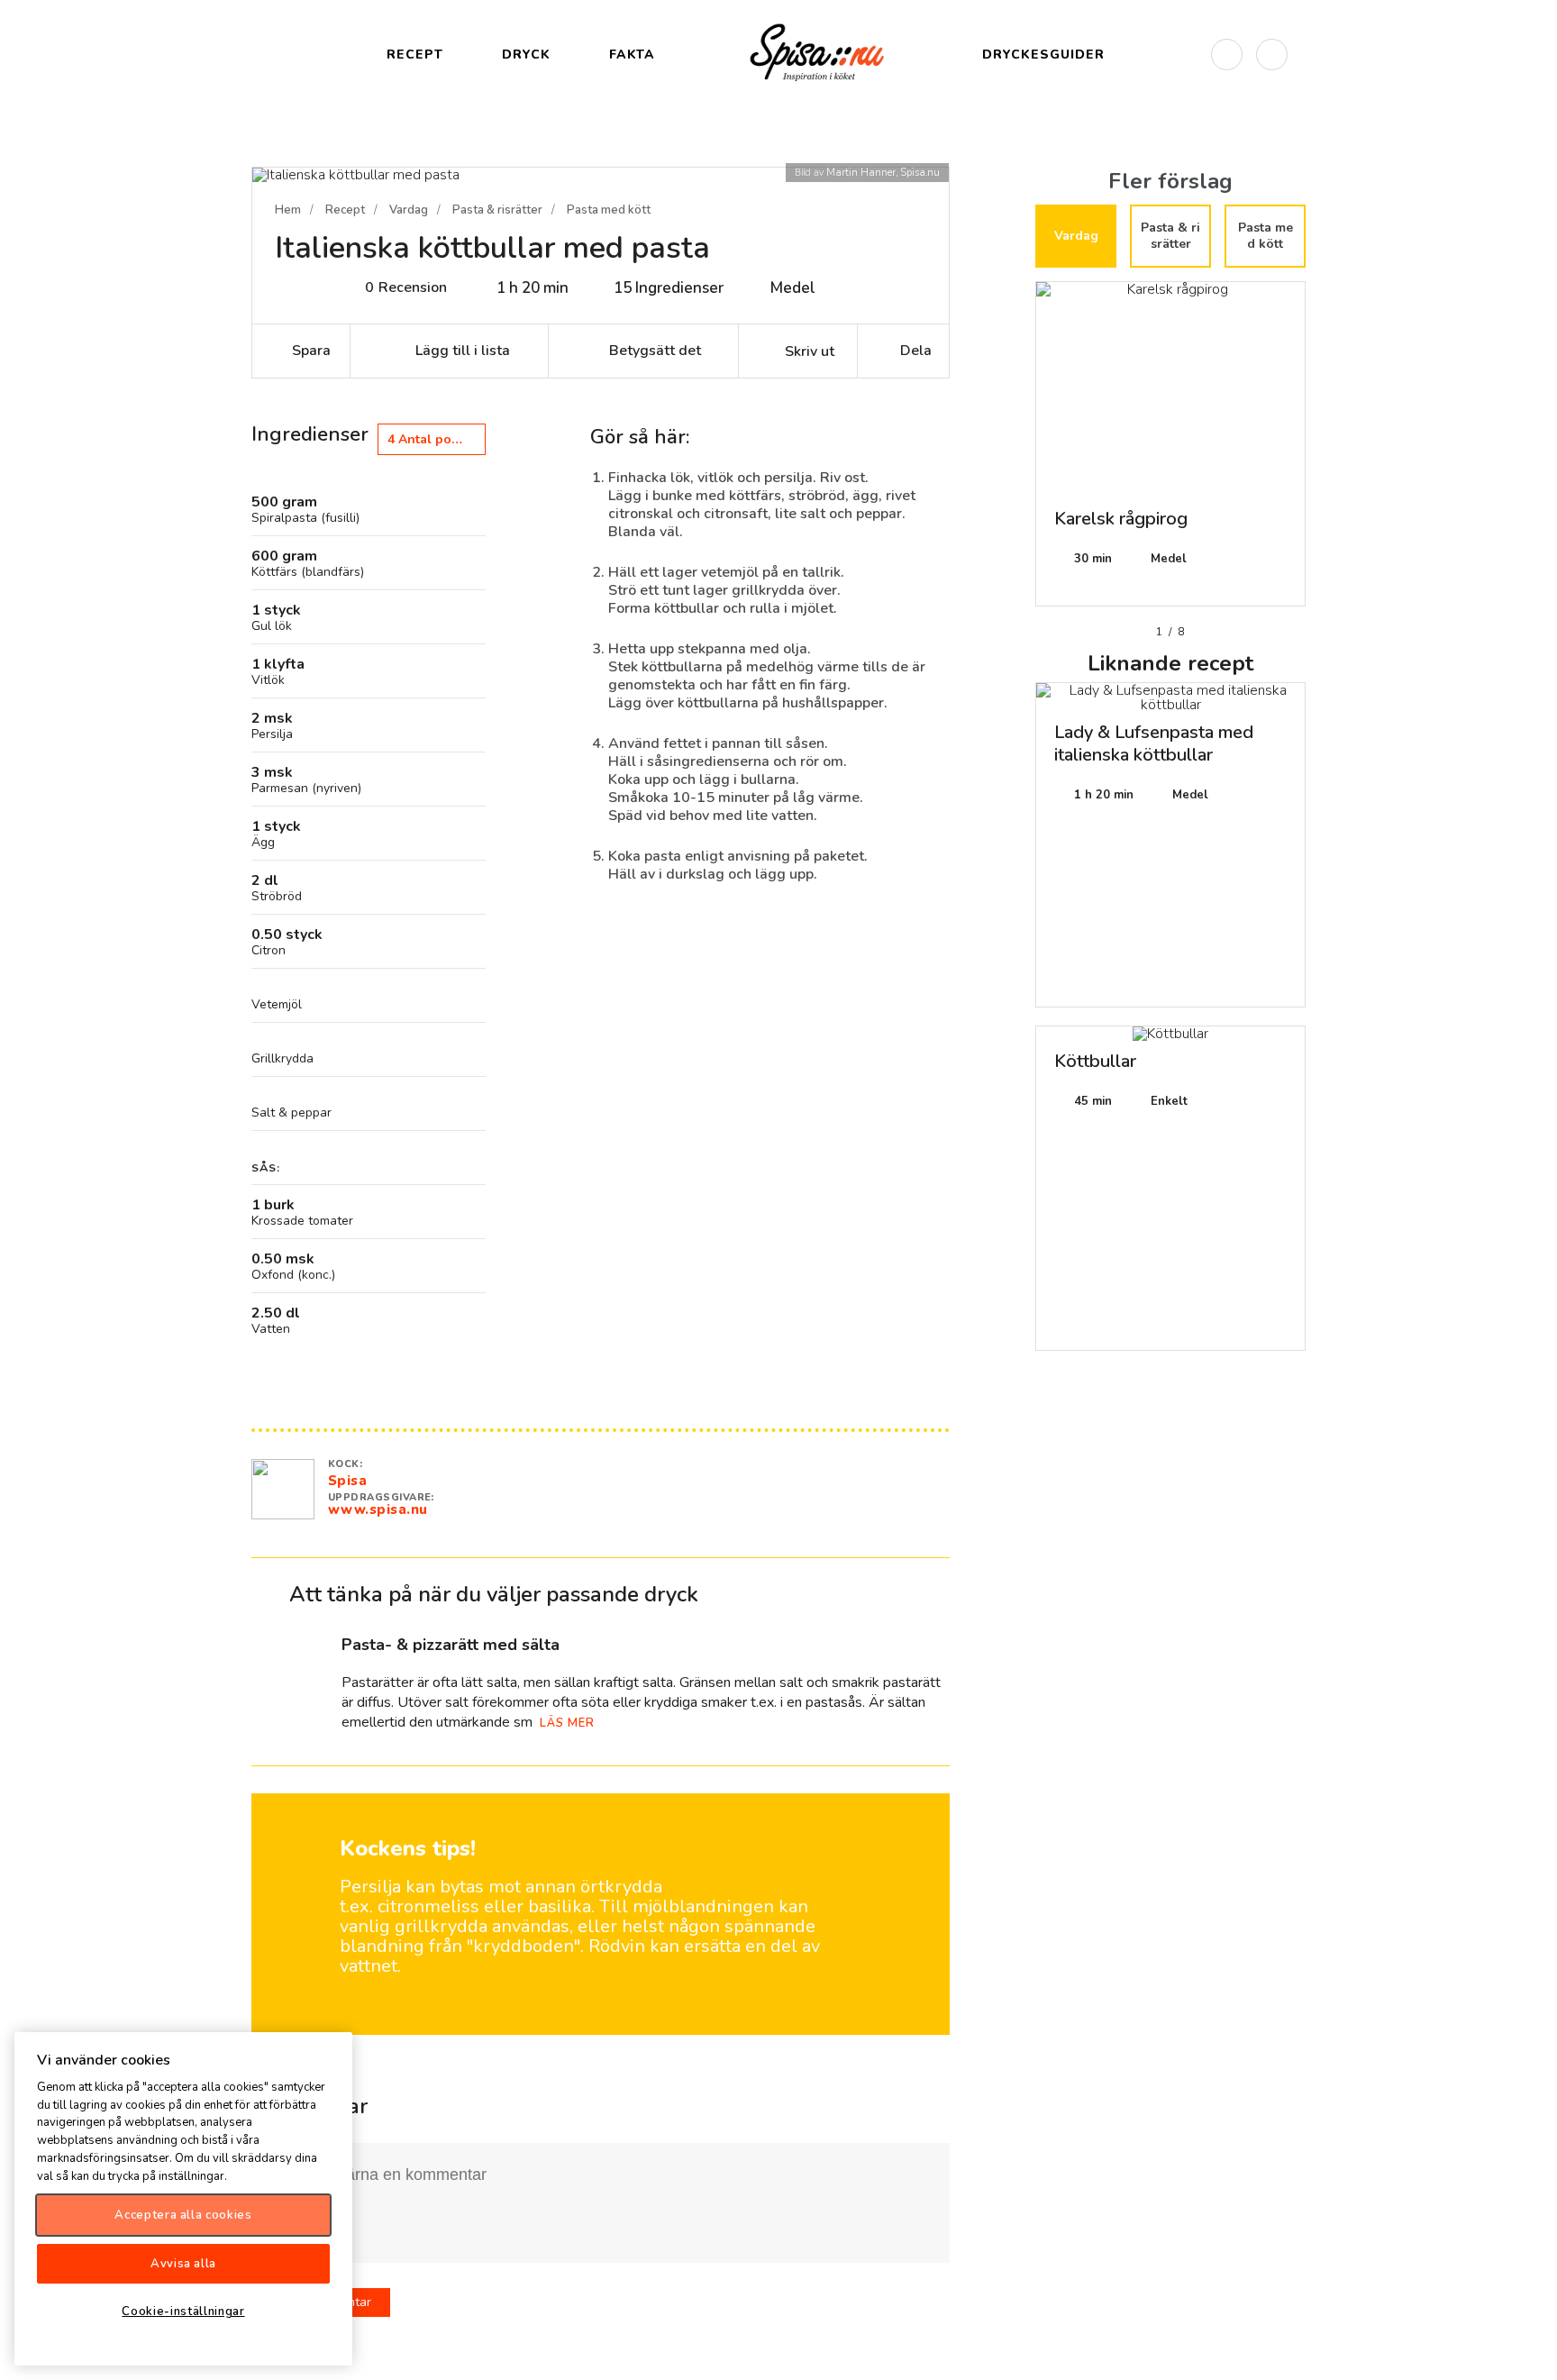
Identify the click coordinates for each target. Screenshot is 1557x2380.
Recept (345, 210)
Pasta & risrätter (497, 210)
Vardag (409, 210)
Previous (1022, 451)
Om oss (1528, 2351)
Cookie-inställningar (183, 2311)
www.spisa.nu (378, 1509)
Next (1319, 451)
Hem (288, 210)
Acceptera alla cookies (183, 2214)
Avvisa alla (183, 2263)
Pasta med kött (609, 210)
